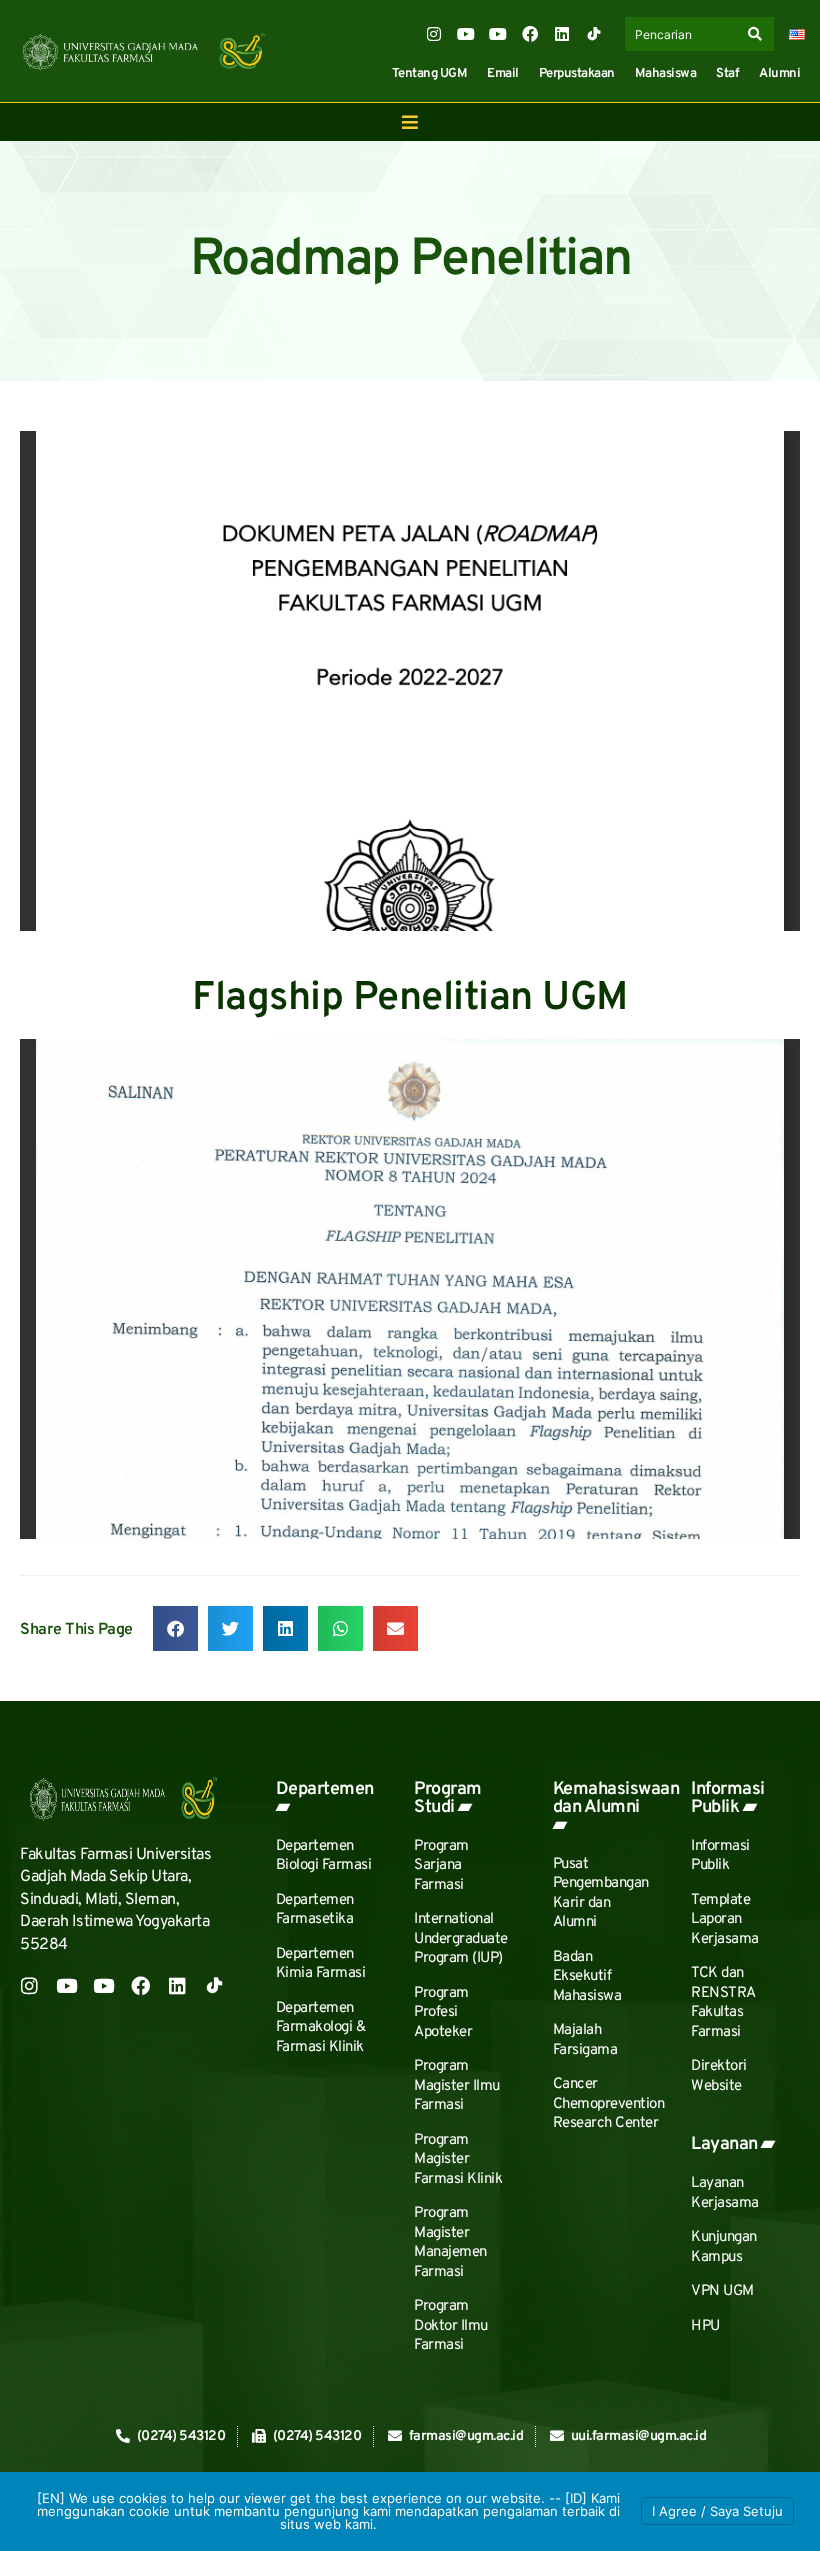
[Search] (759, 34)
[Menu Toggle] (410, 122)
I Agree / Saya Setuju (717, 2511)
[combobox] (683, 34)
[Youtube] (466, 34)
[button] (175, 1628)
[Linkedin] (562, 34)
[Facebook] (530, 34)
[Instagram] (434, 34)
